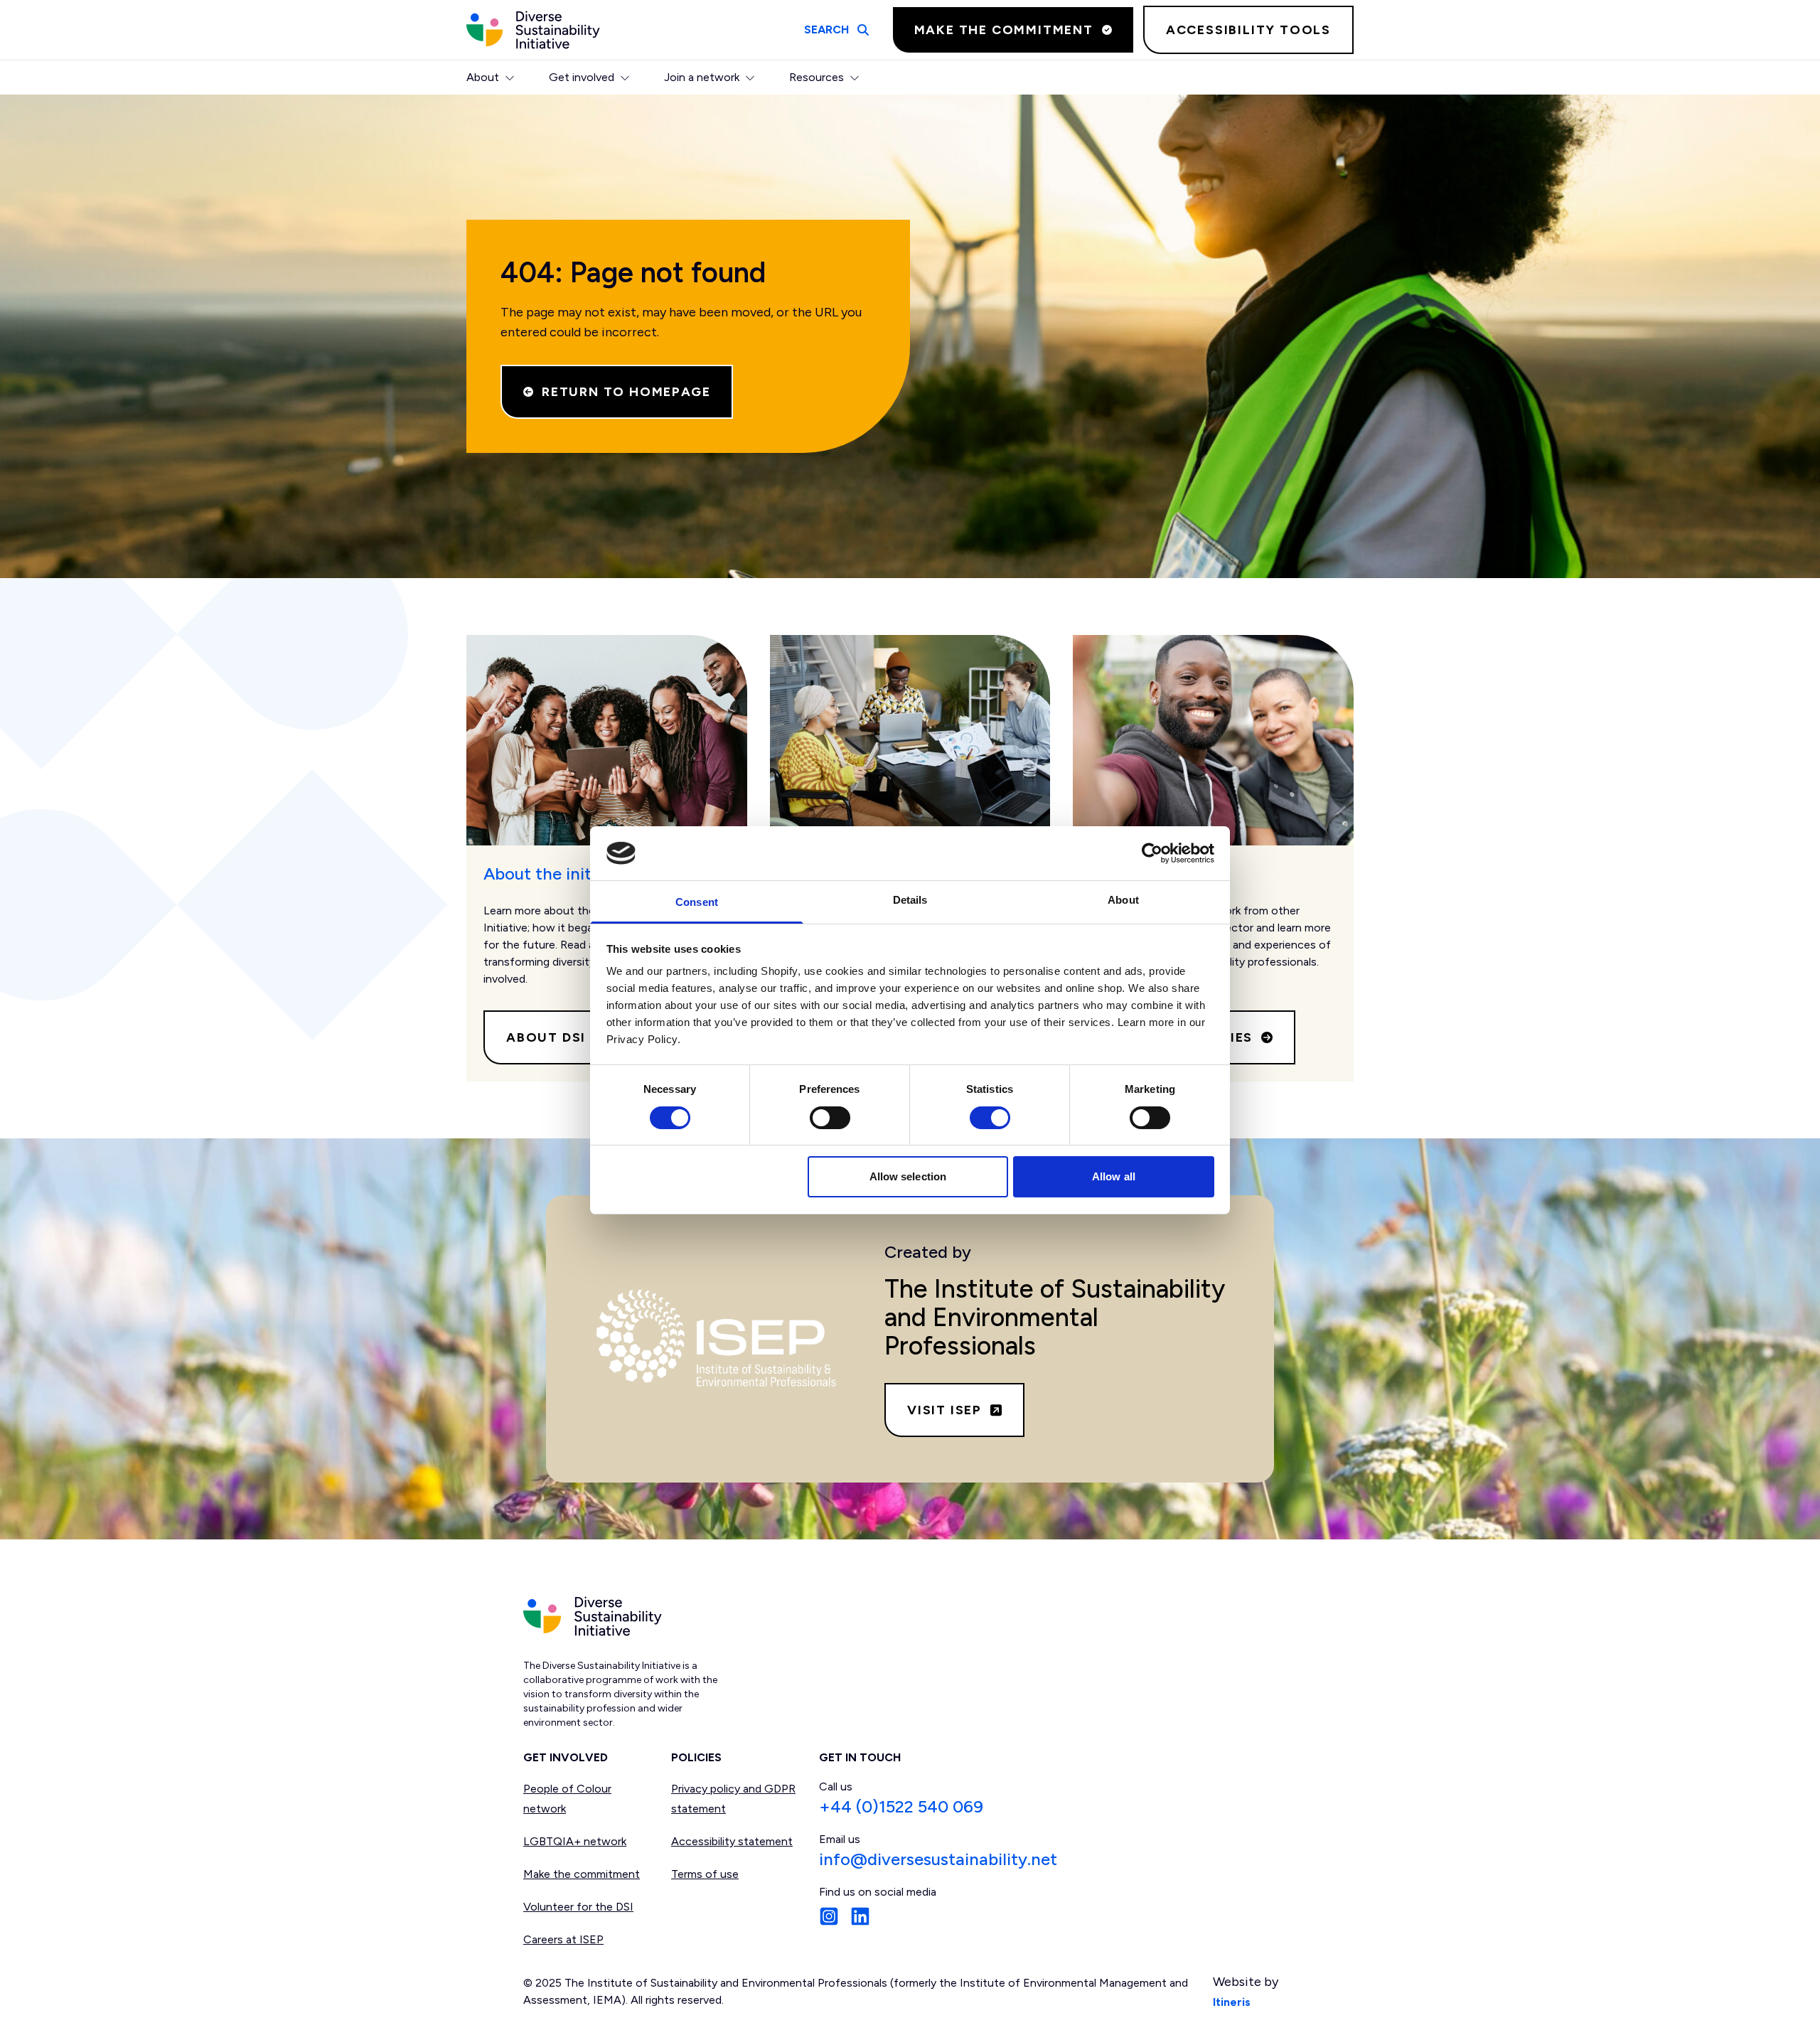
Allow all (1114, 1176)
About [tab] (1123, 900)
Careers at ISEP (563, 1939)
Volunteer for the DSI (578, 1907)
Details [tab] (910, 900)
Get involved (582, 77)
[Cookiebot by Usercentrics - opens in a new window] (1152, 853)
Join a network (702, 77)
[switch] (830, 1118)
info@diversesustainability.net (938, 1859)
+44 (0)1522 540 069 (901, 1806)
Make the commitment (582, 1874)
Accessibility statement (732, 1841)
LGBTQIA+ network (575, 1841)
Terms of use (705, 1874)
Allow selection (908, 1176)
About (483, 77)
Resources (817, 77)
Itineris (1232, 2002)
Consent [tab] (697, 902)
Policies (696, 1757)
